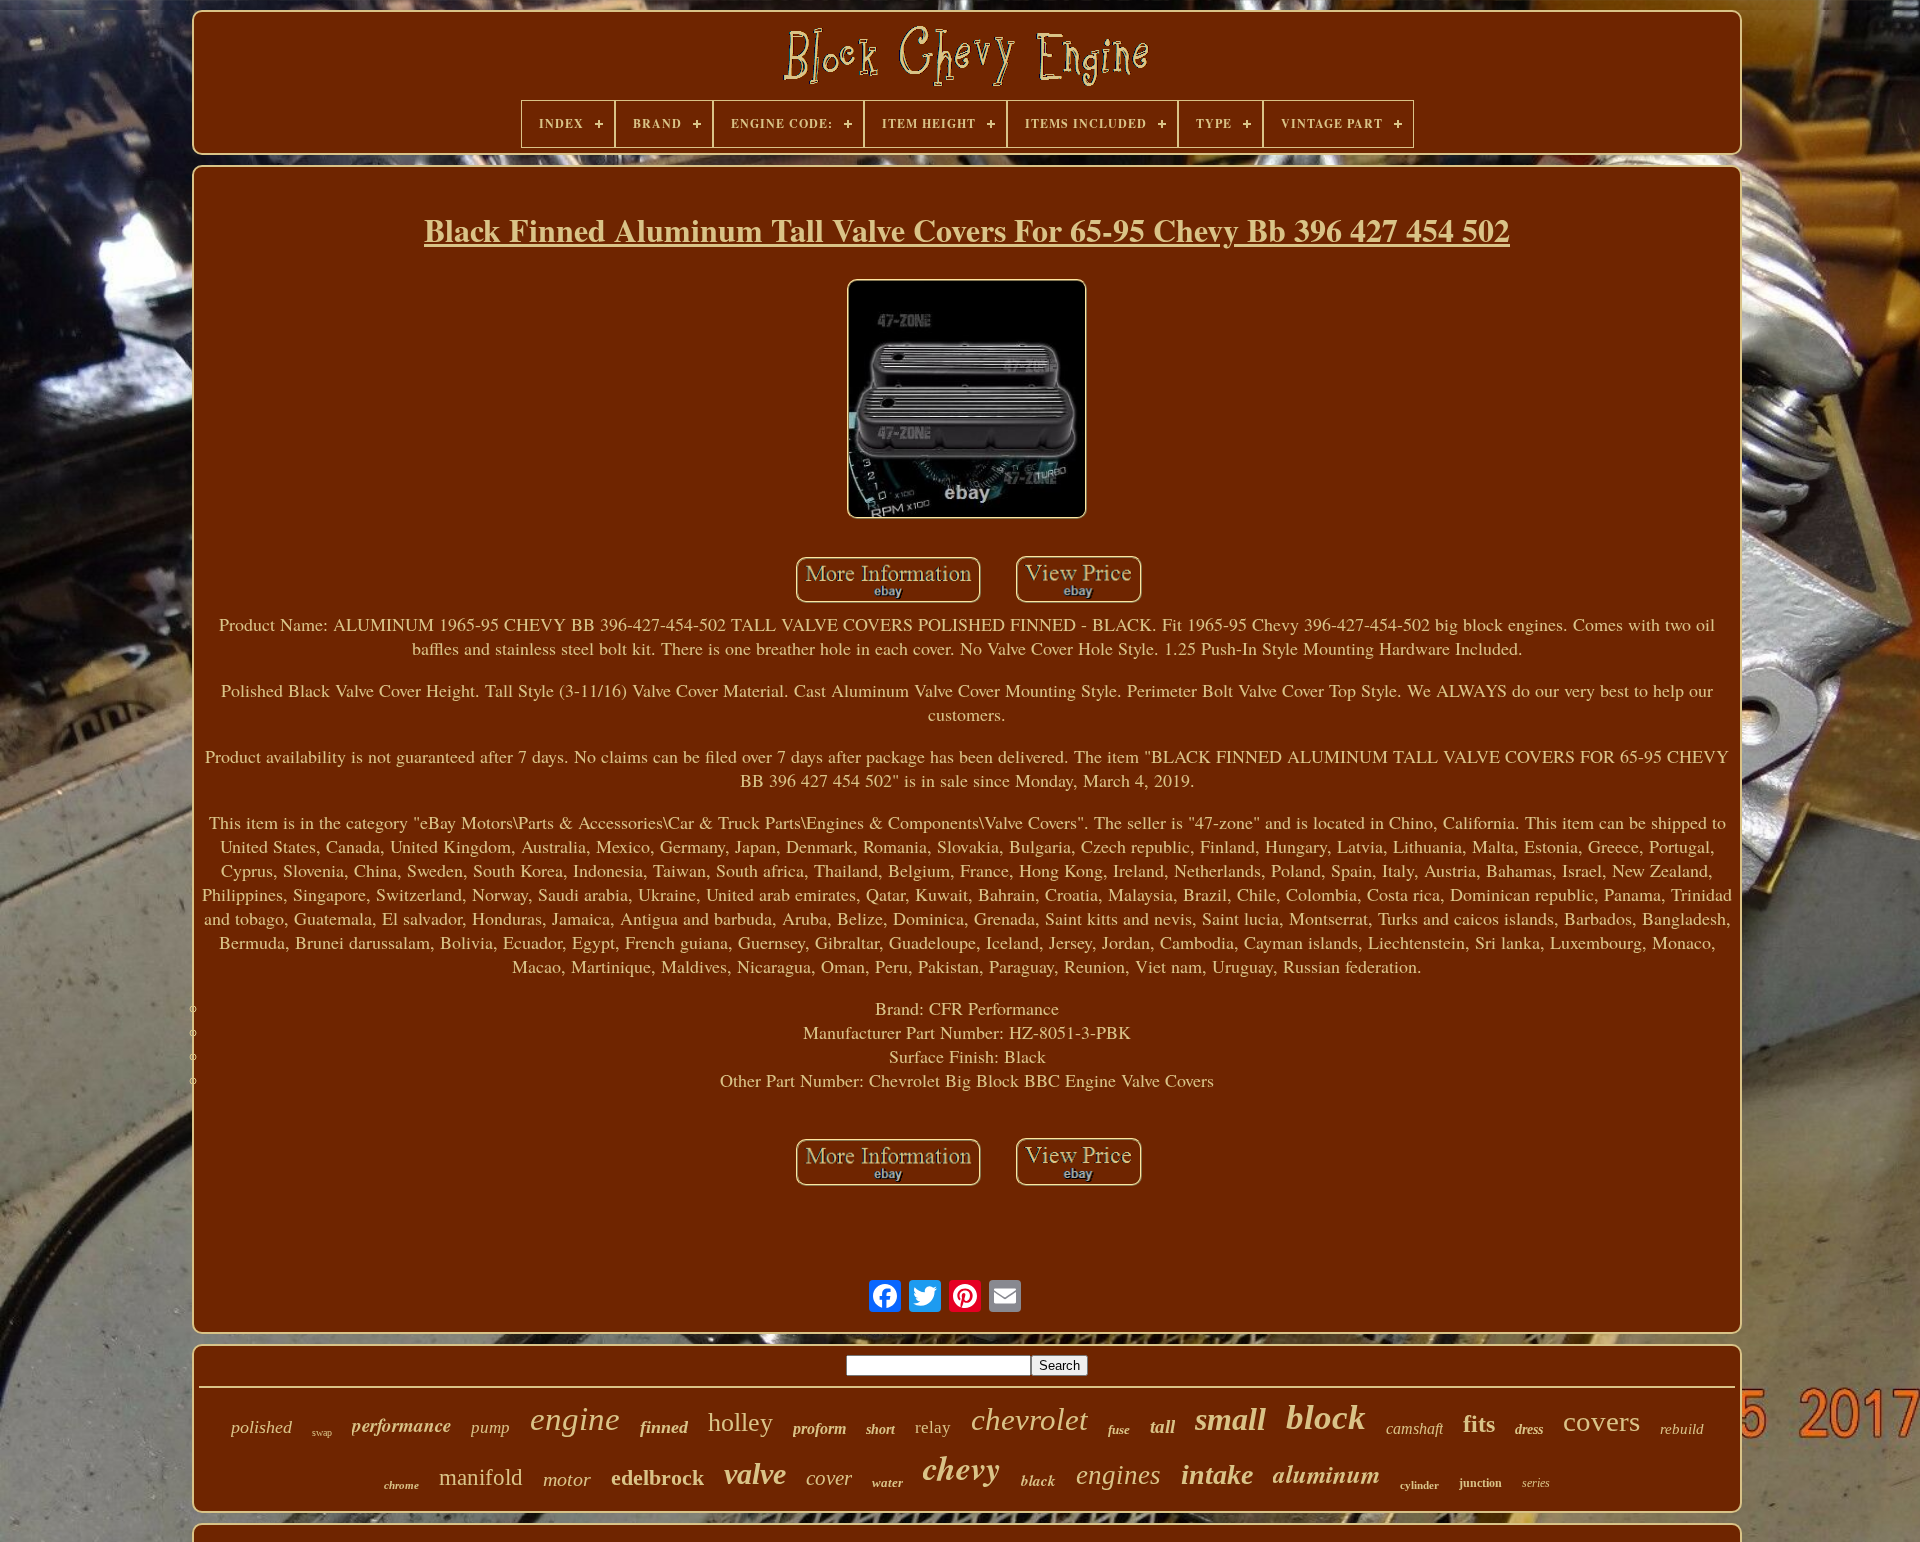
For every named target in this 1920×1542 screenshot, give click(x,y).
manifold (481, 1477)
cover (829, 1478)
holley (740, 1422)
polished (261, 1427)
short (880, 1429)
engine (575, 1419)
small (1230, 1419)
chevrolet (1029, 1419)
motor (567, 1479)
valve (755, 1473)
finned (664, 1427)
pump (490, 1427)
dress (1529, 1429)
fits (1479, 1424)
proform (819, 1428)
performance (401, 1424)
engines (1118, 1475)
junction (1480, 1483)
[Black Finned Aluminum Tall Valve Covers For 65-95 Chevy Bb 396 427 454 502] (967, 401)
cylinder (1419, 1485)
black (1038, 1480)
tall (1162, 1426)
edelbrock (657, 1477)
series (1536, 1483)
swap (322, 1432)
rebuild (1682, 1429)
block (1326, 1417)
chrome (401, 1485)
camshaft (1414, 1428)
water (887, 1482)
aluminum (1326, 1473)
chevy (962, 1467)
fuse (1119, 1429)
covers (1601, 1421)
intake (1217, 1474)
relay (933, 1427)
